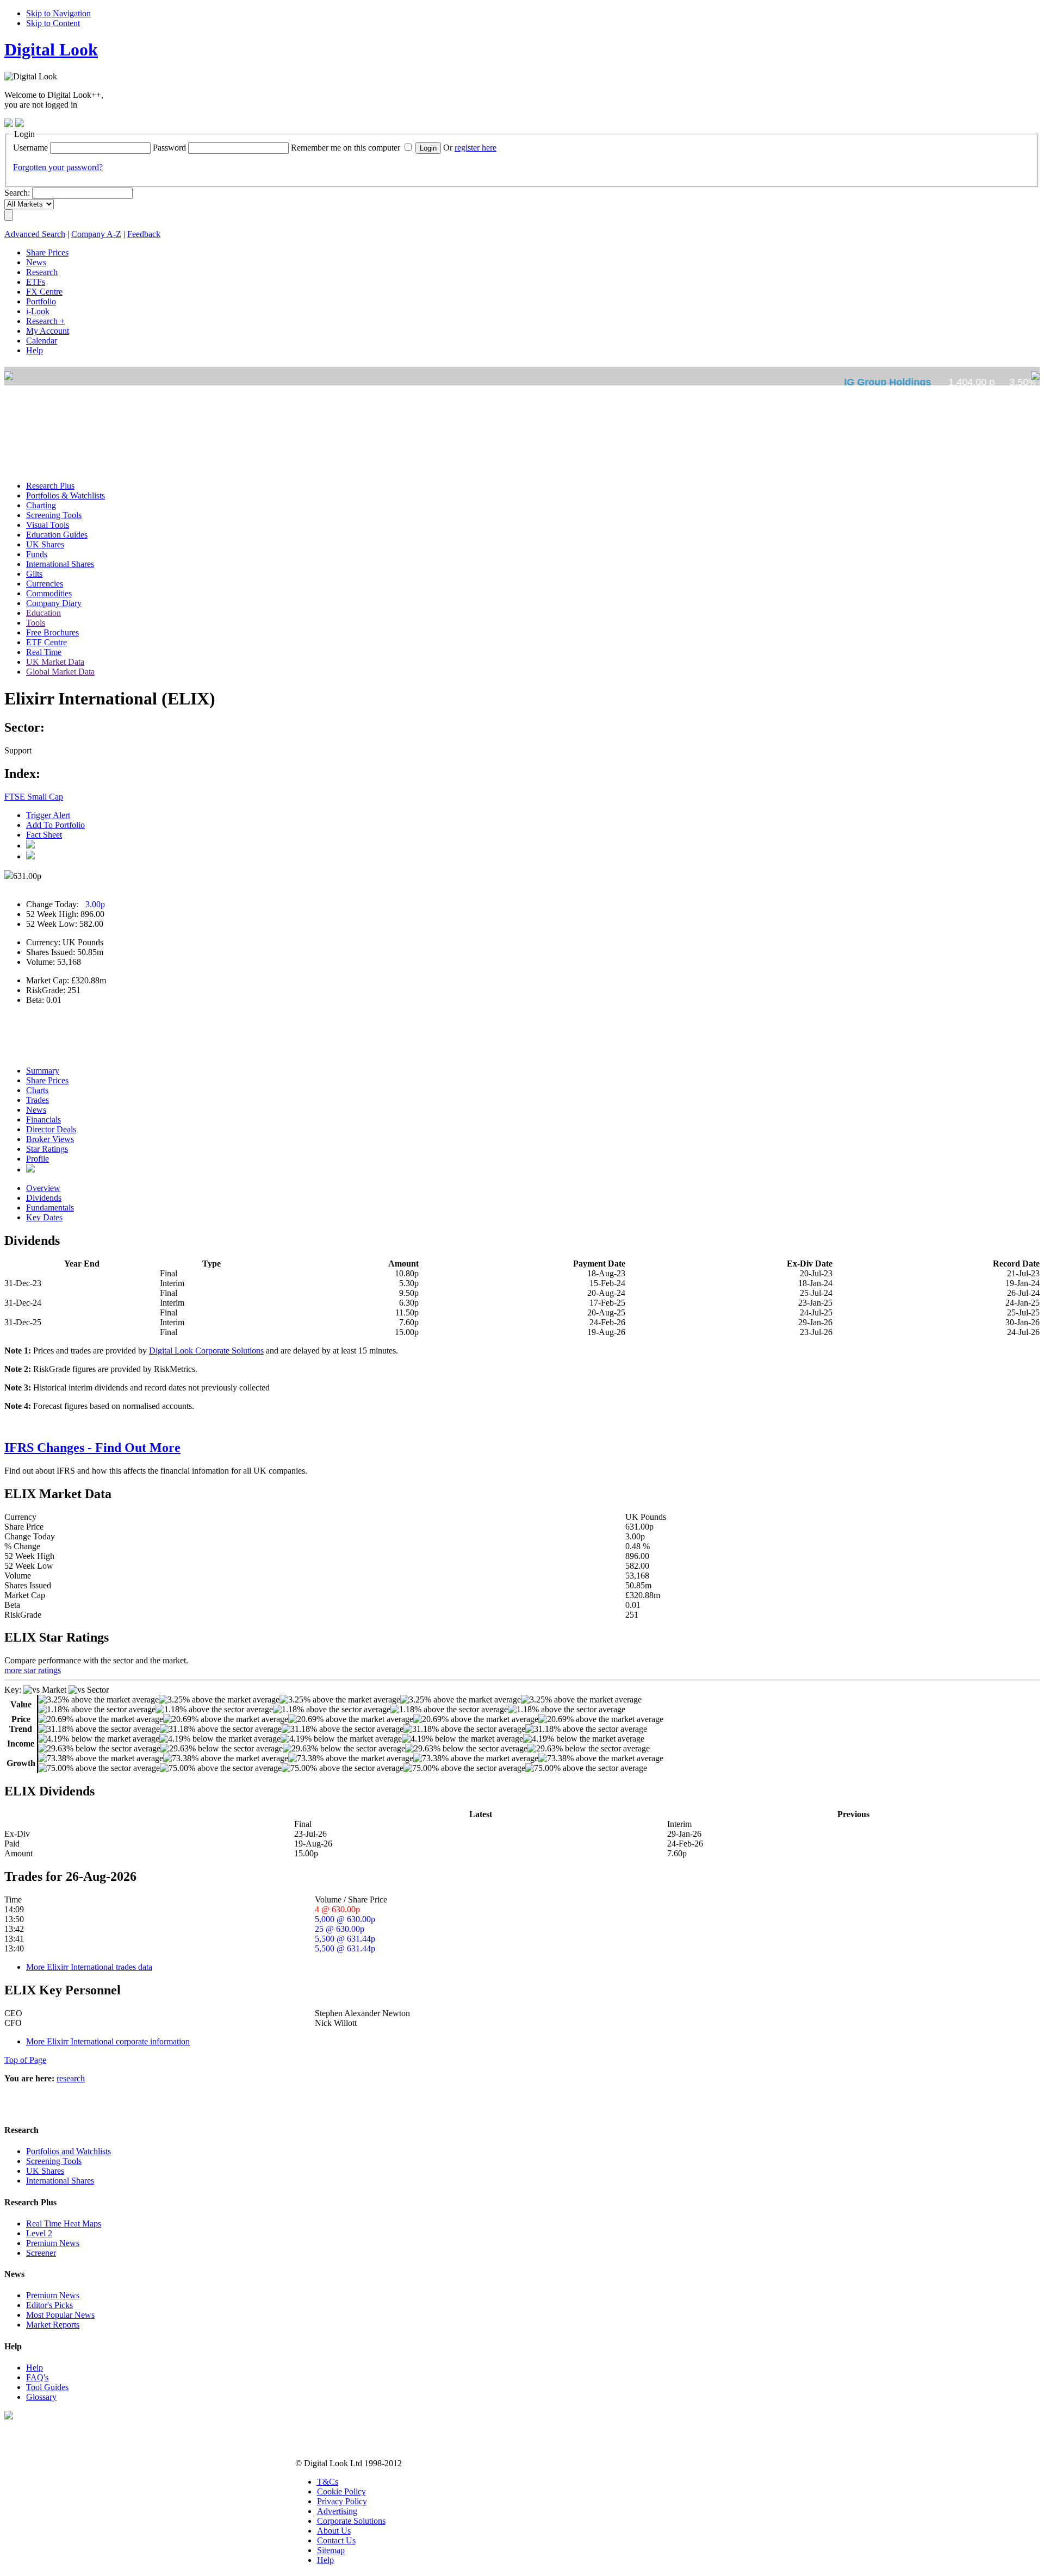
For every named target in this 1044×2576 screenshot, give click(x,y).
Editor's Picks (49, 2305)
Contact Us (336, 2540)
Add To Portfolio (55, 825)
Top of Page (25, 2060)
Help (35, 2368)
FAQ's (37, 2377)
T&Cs (328, 2482)
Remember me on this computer (346, 148)
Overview (43, 1188)
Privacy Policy (342, 2501)
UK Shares (45, 2171)
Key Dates (44, 1217)
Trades (38, 1100)
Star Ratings (47, 1149)
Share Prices (47, 1080)
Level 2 (39, 2233)
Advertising (337, 2511)
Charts (37, 1090)
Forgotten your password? (58, 167)
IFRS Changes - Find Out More (92, 1448)
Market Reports (53, 2325)
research (71, 2078)
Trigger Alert (48, 815)
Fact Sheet (44, 835)
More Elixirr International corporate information (108, 2041)
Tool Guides (47, 2387)
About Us (334, 2531)
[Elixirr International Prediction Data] (30, 1170)
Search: (17, 193)
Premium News (53, 2243)
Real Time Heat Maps (64, 2223)
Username (30, 148)
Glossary (41, 2397)
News (36, 1110)
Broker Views (50, 1139)
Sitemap (331, 2550)
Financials (43, 1119)
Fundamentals (50, 1208)
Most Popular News (60, 2315)
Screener (41, 2253)
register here (476, 148)
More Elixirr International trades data (89, 1967)
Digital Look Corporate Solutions (206, 1351)
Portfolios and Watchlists (69, 2151)
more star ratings (33, 1670)
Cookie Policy (341, 2491)
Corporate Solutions (351, 2521)
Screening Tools (54, 2161)
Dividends (44, 1198)
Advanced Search (35, 234)
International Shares (60, 2181)
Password (169, 148)
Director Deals (51, 1129)
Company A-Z (96, 234)
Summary (43, 1071)
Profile (38, 1159)
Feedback (144, 234)
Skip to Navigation (58, 13)
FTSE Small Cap (34, 797)
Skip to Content (53, 23)
